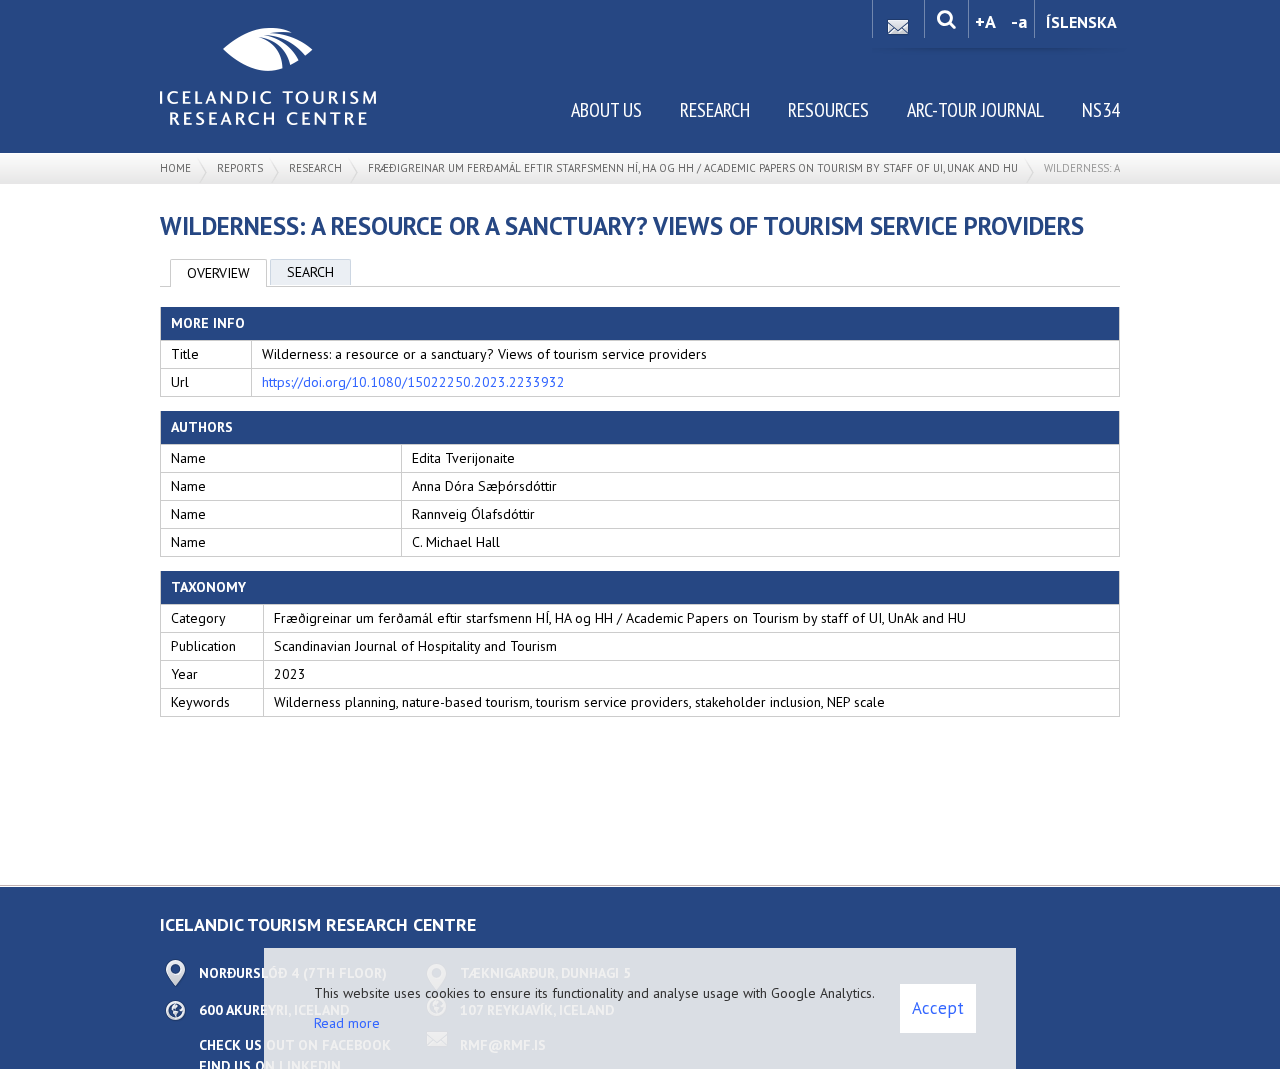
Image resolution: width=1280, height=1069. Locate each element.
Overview (218, 273)
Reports (240, 168)
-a (1019, 21)
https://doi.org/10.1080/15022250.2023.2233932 (413, 382)
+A (985, 21)
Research (315, 168)
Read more (347, 1023)
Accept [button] (938, 1008)
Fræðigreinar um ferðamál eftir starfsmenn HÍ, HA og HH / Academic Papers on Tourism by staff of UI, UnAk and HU (693, 168)
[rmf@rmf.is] (898, 21)
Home (175, 168)
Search (310, 272)
